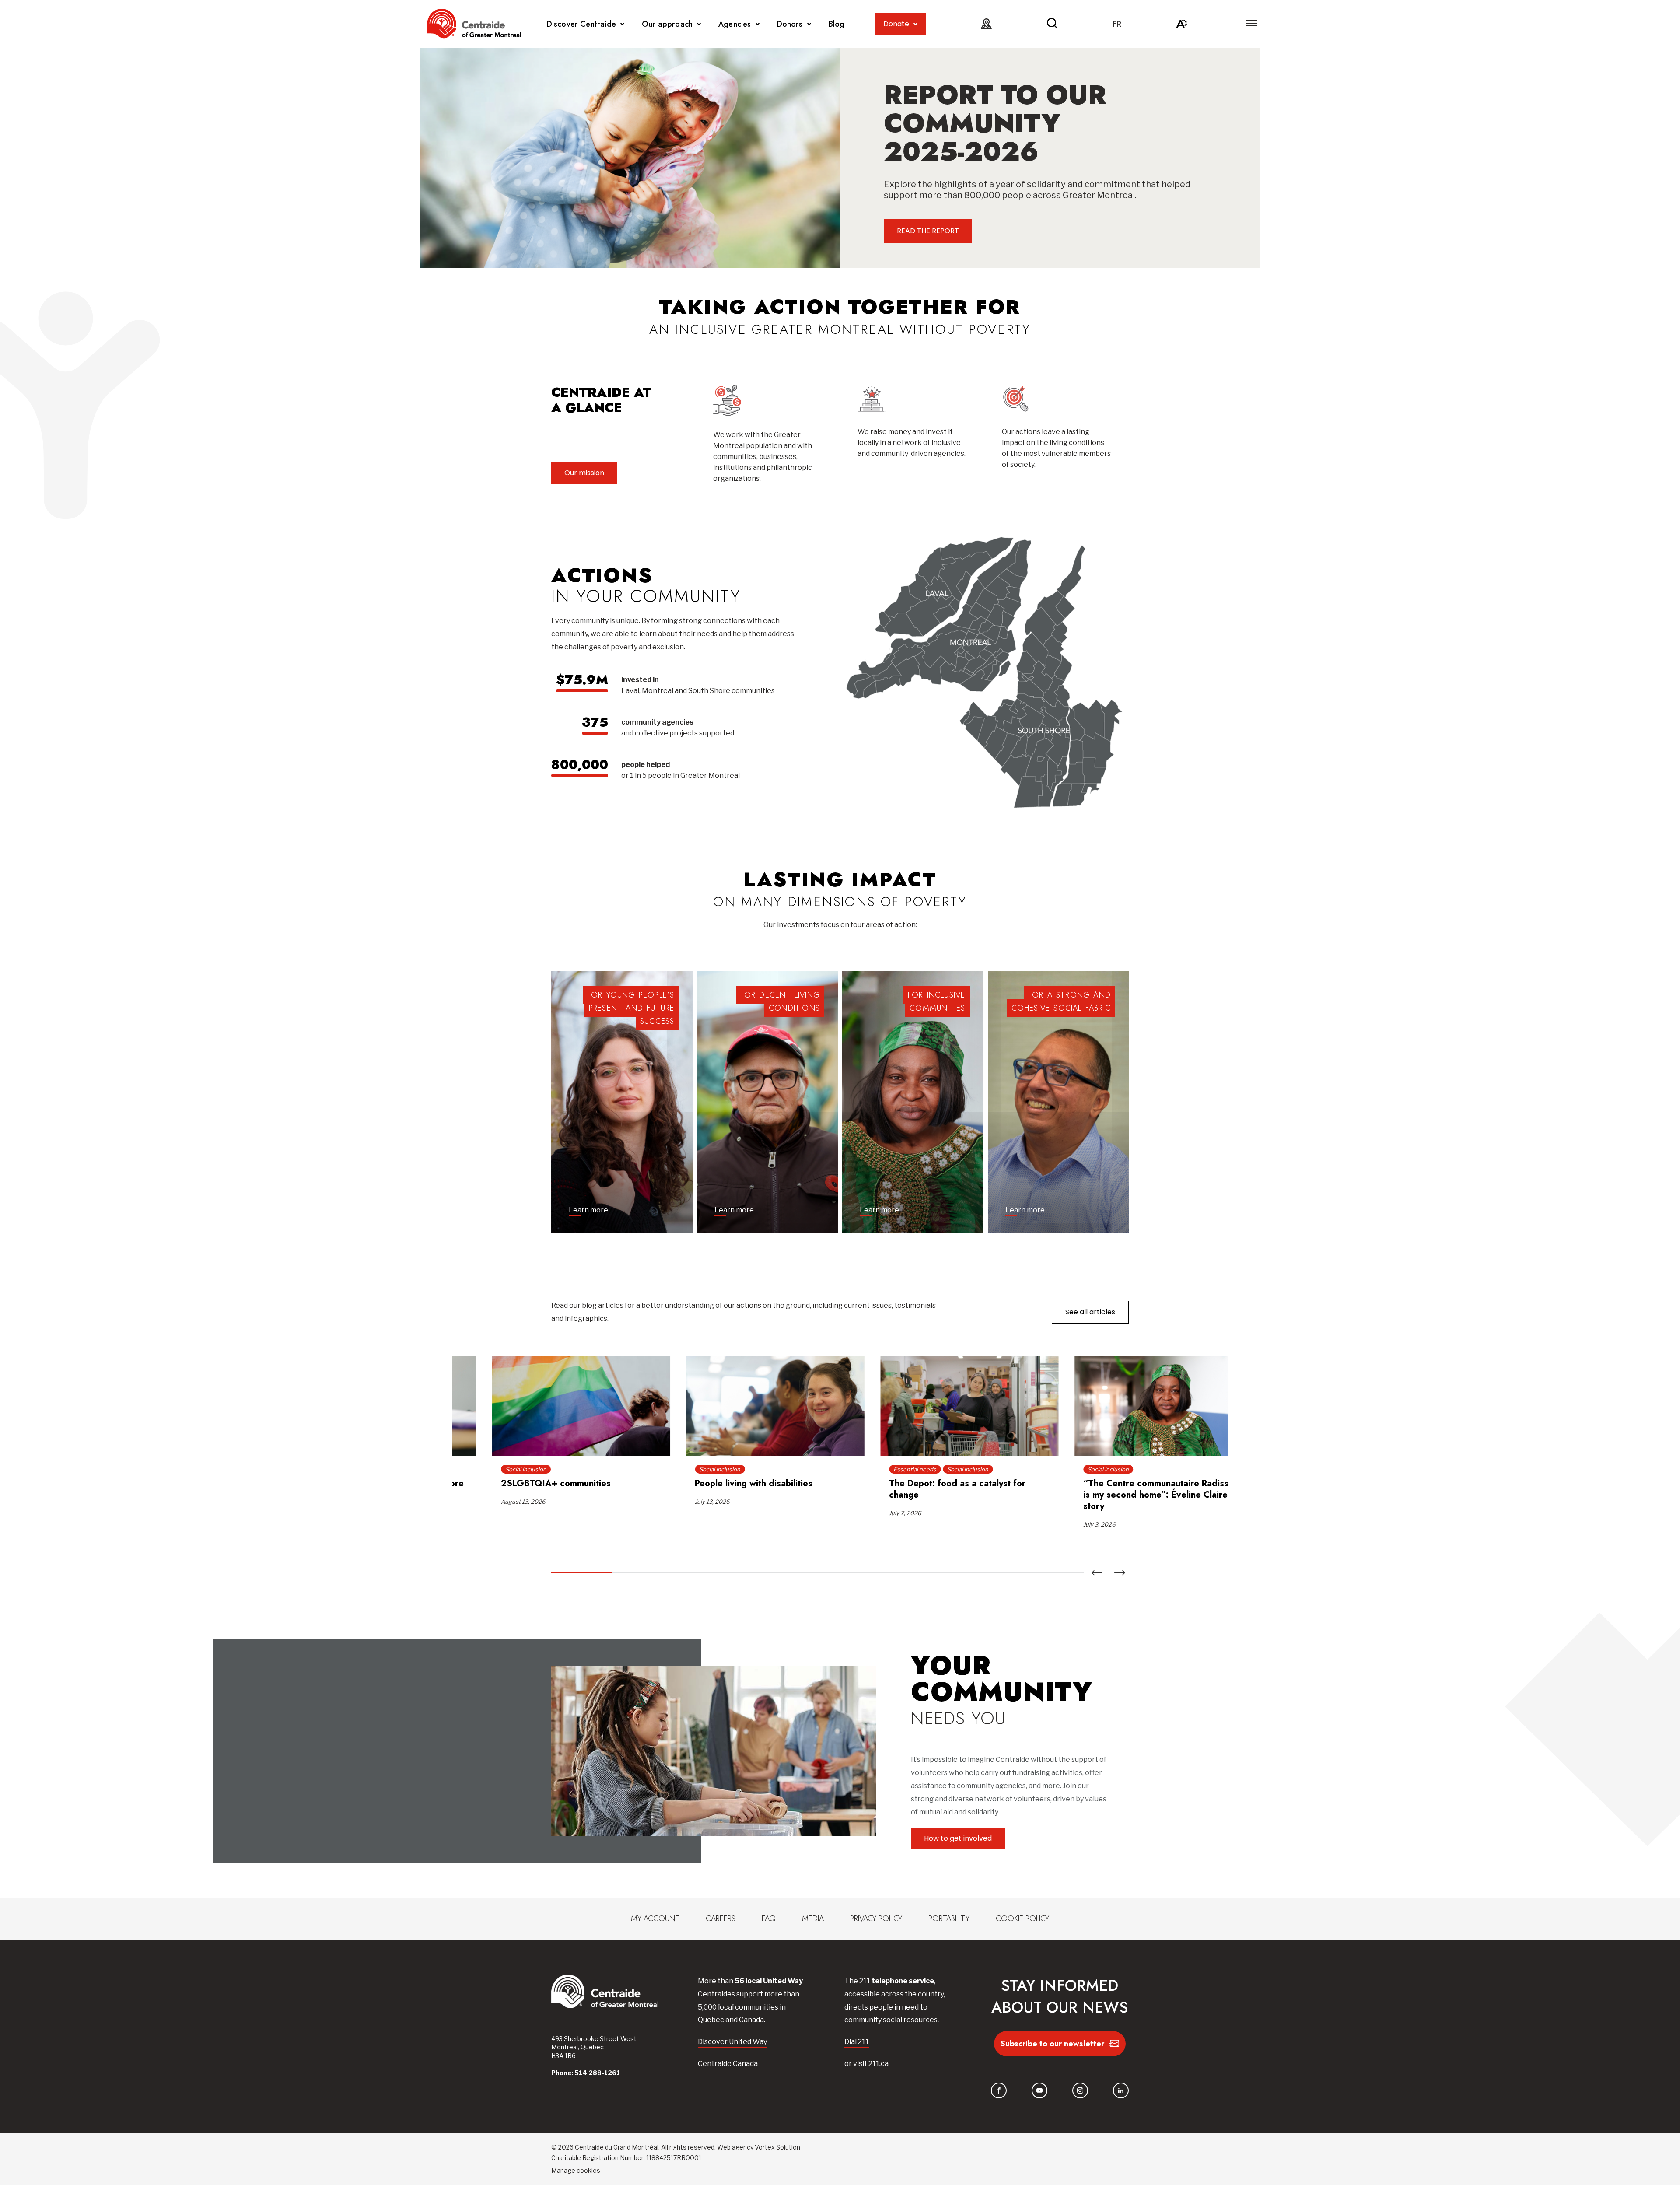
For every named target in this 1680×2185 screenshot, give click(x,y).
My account (655, 1919)
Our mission (584, 473)
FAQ (769, 1919)
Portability (949, 1919)
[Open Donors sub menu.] (809, 24)
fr (1117, 24)
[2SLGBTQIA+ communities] (541, 1406)
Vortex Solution (777, 2147)
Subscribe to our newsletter (1052, 2044)
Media (813, 1919)
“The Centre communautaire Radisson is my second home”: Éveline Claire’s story (1121, 1495)
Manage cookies (576, 2170)
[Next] (1120, 1573)
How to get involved (958, 1838)
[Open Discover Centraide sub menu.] (622, 24)
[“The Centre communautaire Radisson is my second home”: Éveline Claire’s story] (1123, 1406)
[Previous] (1097, 1573)
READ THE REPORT (928, 231)
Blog (837, 24)
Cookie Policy (1022, 1919)
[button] (1252, 23)
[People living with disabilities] (735, 1406)
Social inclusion (486, 1469)
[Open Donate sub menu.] (915, 24)
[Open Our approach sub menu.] (699, 24)
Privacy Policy (876, 1919)
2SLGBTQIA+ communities (516, 1483)
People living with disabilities (713, 1483)
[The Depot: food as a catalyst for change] (929, 1406)
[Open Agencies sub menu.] (758, 24)
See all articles (1090, 1312)
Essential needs (875, 1469)
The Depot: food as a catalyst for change (917, 1489)
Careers (721, 1919)
